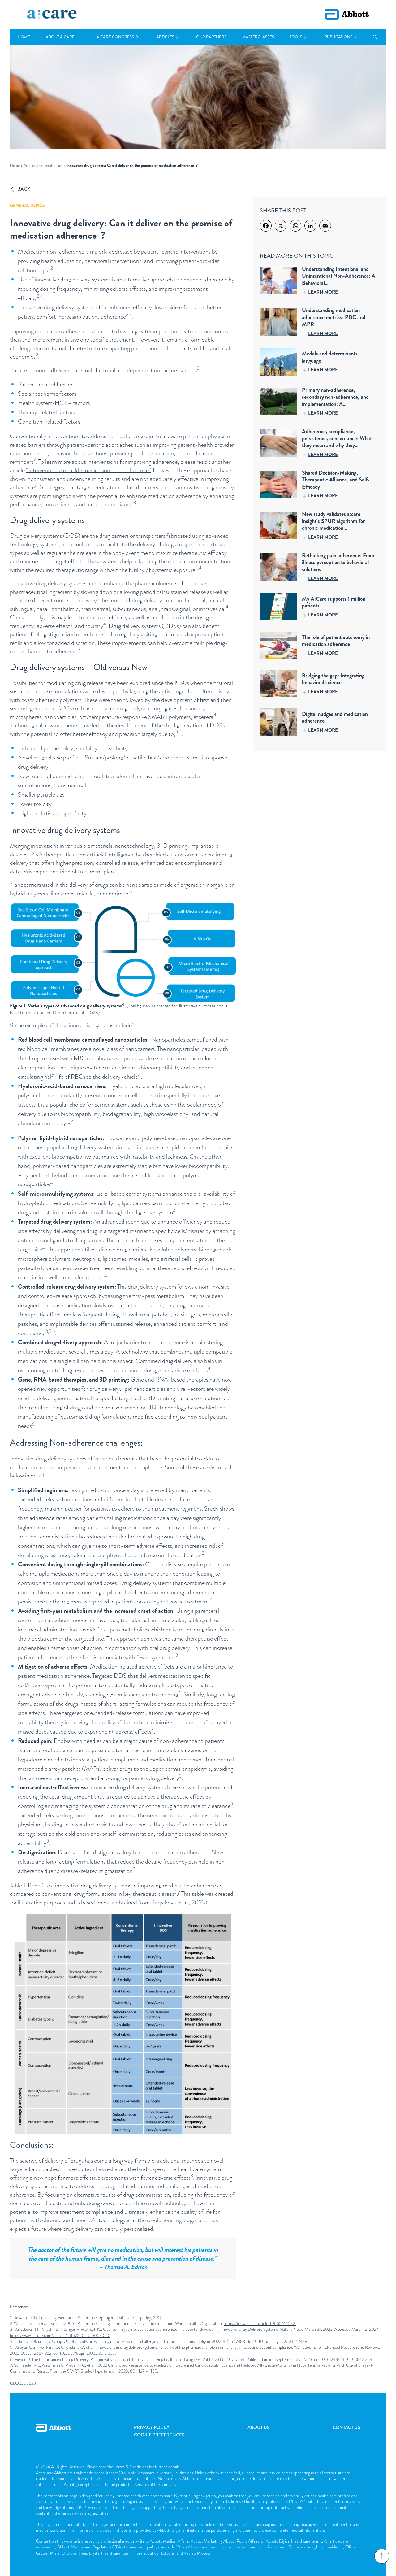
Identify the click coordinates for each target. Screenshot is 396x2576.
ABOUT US (258, 2427)
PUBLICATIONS (338, 37)
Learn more (323, 292)
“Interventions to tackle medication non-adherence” (88, 470)
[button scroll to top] (382, 2556)
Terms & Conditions (131, 2467)
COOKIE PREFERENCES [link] (159, 2435)
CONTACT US (346, 2427)
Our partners (211, 37)
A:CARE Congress (115, 37)
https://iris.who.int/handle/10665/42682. (260, 2323)
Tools (296, 37)
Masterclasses (258, 37)
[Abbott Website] (53, 2435)
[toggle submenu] (78, 37)
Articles (165, 37)
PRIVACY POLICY (152, 2427)
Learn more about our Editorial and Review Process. (167, 2553)
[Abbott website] (347, 14)
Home (24, 37)
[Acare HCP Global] (52, 15)
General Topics (51, 165)
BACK (24, 189)
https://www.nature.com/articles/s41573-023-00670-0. (60, 2335)
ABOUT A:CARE (60, 37)
